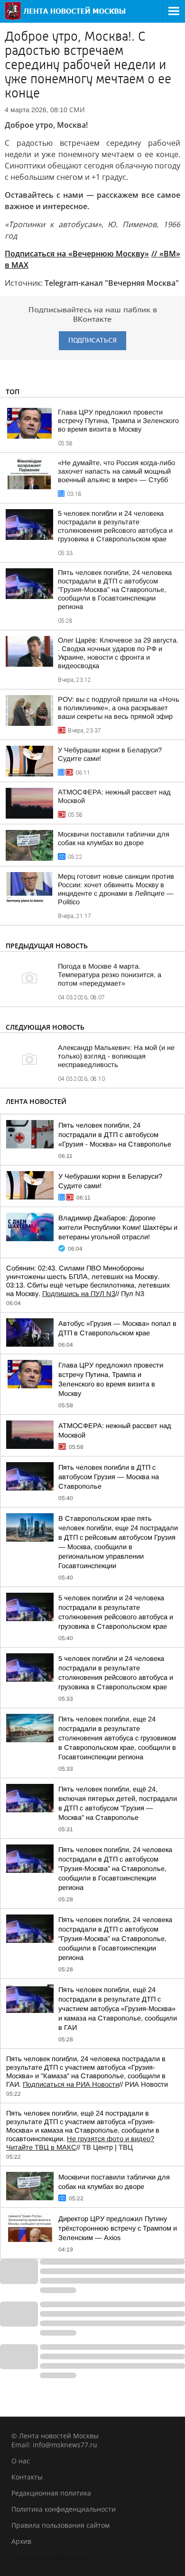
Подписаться (92, 340)
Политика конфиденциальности (64, 2509)
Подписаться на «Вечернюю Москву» (77, 254)
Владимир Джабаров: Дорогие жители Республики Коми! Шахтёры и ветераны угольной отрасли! (118, 1227)
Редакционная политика (51, 2493)
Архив (21, 2541)
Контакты (27, 2477)
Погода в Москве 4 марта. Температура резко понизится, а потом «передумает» (110, 975)
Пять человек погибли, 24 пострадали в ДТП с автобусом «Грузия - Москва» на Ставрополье (115, 1135)
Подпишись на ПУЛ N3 (79, 1294)
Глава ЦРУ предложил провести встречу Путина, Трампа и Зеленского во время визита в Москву (118, 421)
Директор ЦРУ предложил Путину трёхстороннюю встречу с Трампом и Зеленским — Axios (118, 2228)
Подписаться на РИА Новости (71, 2084)
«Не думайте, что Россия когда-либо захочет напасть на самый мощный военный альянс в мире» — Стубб (116, 471)
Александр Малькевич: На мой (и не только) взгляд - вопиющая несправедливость (116, 1056)
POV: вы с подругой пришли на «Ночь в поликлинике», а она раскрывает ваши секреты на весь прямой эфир (119, 708)
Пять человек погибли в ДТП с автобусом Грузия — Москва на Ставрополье (109, 1477)
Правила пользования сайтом (60, 2525)
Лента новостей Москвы (51, 2557)
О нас (21, 2461)
